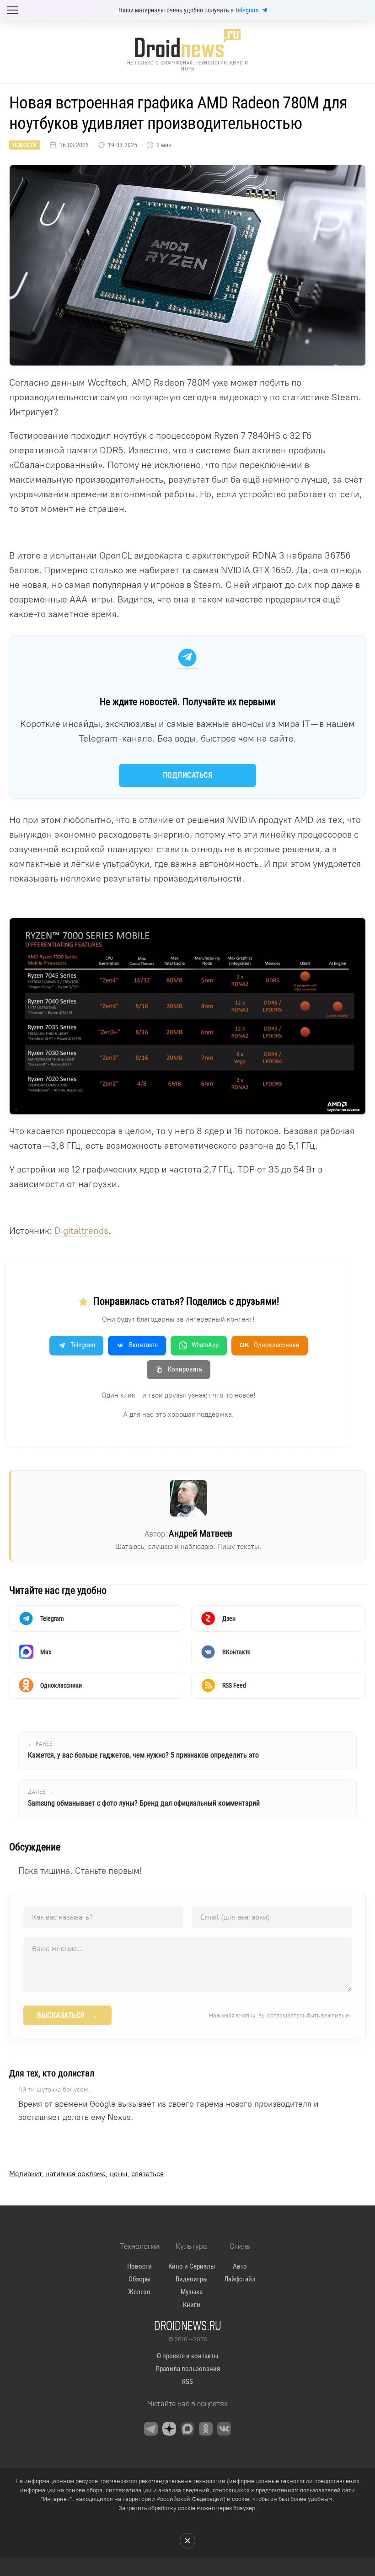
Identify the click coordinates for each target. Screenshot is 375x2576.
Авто (240, 2266)
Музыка (192, 2292)
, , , (86, 2174)
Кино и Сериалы (192, 2266)
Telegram (247, 10)
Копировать (185, 1369)
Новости (25, 145)
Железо (139, 2292)
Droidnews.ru (188, 2325)
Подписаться (188, 775)
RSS (187, 2382)
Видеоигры (192, 2279)
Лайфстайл (240, 2279)
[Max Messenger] (187, 2429)
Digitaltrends (81, 1231)
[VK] (224, 2429)
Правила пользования (188, 2369)
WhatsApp (205, 1345)
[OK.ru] (206, 2429)
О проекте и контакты (187, 2356)
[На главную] (187, 43)
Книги (192, 2305)
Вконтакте (143, 1345)
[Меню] (12, 10)
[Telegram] (151, 2429)
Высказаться (67, 2016)
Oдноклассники (270, 1345)
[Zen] (169, 2429)
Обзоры (139, 2279)
